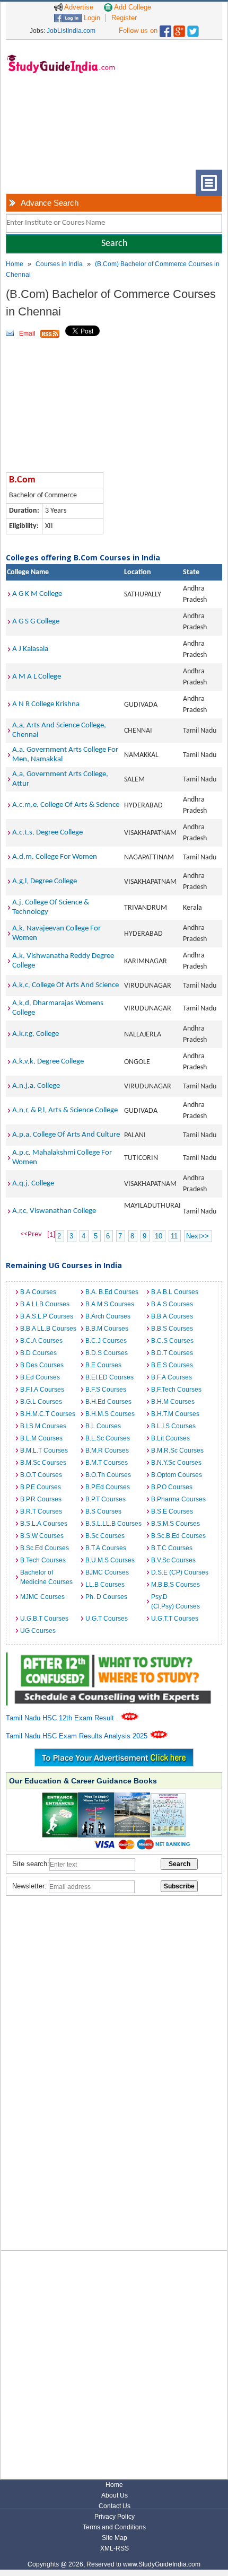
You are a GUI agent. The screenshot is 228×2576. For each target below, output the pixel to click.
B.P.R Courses (41, 1499)
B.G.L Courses (41, 1402)
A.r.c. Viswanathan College (54, 1211)
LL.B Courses (105, 1585)
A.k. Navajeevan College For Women (56, 933)
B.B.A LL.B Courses (48, 1329)
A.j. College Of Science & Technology (51, 907)
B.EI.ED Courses (109, 1377)
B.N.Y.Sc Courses (176, 1463)
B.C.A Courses (41, 1341)
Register (124, 18)
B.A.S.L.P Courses (47, 1316)
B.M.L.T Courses (44, 1450)
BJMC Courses (107, 1572)
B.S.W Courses (42, 1536)
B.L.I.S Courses (173, 1426)
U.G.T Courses (107, 1619)
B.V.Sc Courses (173, 1560)
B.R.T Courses (41, 1511)
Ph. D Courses (106, 1597)
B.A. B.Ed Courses (112, 1292)
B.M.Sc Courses (43, 1463)
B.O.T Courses (41, 1475)
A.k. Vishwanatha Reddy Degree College (63, 961)
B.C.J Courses (106, 1341)
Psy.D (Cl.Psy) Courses (176, 1602)
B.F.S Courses (106, 1390)
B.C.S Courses (172, 1341)
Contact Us (115, 2506)
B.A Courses (38, 1292)
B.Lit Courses (170, 1438)
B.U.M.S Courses (110, 1560)
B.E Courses (103, 1365)
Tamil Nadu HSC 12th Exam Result (61, 1718)
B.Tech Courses (43, 1560)
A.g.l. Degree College (45, 881)
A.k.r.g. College (36, 1034)
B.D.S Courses (107, 1353)
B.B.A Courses (172, 1316)
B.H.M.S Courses (110, 1414)
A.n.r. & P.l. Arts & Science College (65, 1110)
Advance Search (50, 203)
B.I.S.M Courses (43, 1426)
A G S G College (36, 622)
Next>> (198, 1236)
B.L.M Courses (41, 1438)
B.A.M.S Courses (110, 1304)
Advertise (78, 7)
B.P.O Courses (172, 1487)
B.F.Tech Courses (176, 1390)
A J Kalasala (30, 649)
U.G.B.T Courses (44, 1619)
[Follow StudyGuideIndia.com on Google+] (179, 29)
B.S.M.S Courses (176, 1524)
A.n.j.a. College (36, 1086)
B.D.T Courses (172, 1353)
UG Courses (38, 1631)
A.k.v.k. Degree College (48, 1062)
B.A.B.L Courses (175, 1292)
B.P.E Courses (41, 1487)
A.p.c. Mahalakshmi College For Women (62, 1158)
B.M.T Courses (107, 1463)
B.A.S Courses (172, 1304)
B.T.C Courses (172, 1548)
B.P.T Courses (106, 1499)
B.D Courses (38, 1353)
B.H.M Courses (173, 1402)
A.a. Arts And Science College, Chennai (59, 730)
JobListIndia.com (71, 31)
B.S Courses (103, 1511)
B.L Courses (103, 1426)
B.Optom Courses (177, 1475)
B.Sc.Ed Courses (45, 1548)
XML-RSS (115, 2548)
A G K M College (37, 594)
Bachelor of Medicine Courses (46, 1577)
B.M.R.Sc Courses (177, 1450)
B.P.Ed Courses (108, 1487)
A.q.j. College (33, 1184)
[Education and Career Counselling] (114, 1658)
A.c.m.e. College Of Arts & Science (66, 805)
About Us (115, 2495)
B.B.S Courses (172, 1329)
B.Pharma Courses (178, 1499)
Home (15, 264)
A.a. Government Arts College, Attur (60, 779)
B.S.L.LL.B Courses (113, 1524)
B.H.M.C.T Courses (48, 1414)
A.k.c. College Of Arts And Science (65, 985)
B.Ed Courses (40, 1377)
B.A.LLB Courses (45, 1304)
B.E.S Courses (172, 1365)
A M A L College (37, 677)
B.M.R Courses (107, 1450)
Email (27, 333)
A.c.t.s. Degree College (47, 833)
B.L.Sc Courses (108, 1438)
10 (159, 1236)
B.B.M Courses (107, 1329)
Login (91, 18)
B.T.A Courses (106, 1548)
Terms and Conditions (114, 2527)
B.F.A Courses (172, 1377)
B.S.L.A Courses (44, 1524)
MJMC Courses (42, 1597)
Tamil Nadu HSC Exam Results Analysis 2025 (78, 1736)
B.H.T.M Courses (175, 1414)
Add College (132, 7)
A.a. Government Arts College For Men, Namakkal (65, 755)
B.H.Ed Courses (108, 1402)
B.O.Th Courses (108, 1475)
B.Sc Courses (105, 1536)
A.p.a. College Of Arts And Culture (66, 1135)
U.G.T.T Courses (175, 1619)
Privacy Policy (115, 2517)
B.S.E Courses (172, 1511)
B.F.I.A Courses (42, 1390)
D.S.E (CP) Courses (180, 1572)
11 (174, 1236)
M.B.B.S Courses (176, 1585)
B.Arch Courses (108, 1316)
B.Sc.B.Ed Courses (178, 1536)
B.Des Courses (42, 1365)
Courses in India (59, 264)
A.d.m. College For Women (55, 857)
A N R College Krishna (46, 704)
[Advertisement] (59, 130)
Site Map (115, 2538)
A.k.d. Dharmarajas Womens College (58, 1008)
